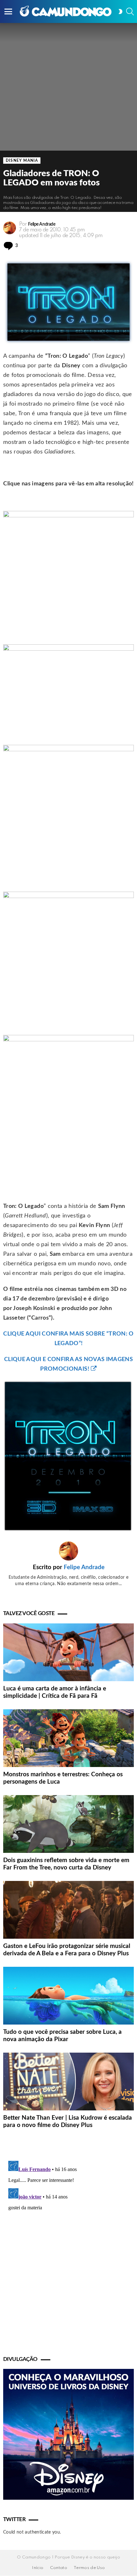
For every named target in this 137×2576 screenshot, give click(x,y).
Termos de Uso (89, 2568)
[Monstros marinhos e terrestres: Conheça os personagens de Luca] (68, 1738)
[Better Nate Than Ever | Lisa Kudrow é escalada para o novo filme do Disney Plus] (68, 2082)
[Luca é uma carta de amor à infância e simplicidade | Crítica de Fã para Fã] (68, 1652)
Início (38, 2568)
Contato (59, 2568)
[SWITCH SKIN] (120, 11)
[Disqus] (68, 2238)
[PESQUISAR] (130, 11)
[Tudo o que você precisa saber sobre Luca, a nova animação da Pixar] (68, 1996)
